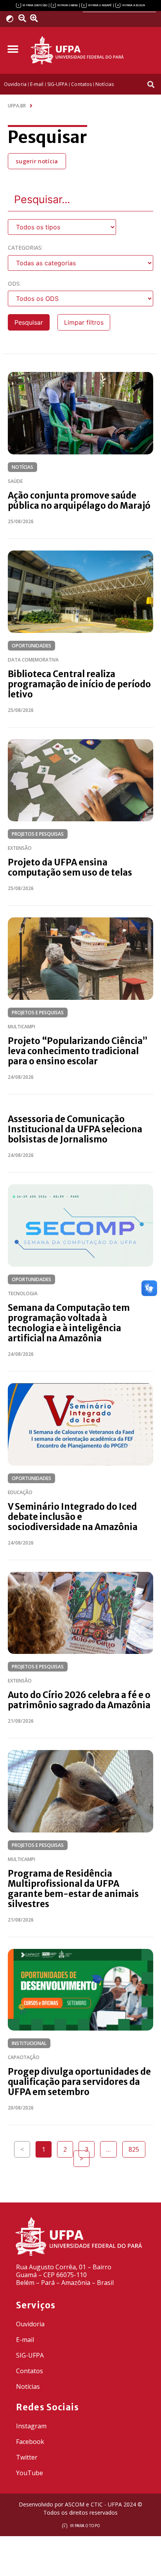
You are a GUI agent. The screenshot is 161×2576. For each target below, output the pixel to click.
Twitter (27, 2457)
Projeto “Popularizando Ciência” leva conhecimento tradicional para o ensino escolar (78, 1051)
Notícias (22, 467)
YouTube (30, 2473)
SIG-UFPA (30, 2355)
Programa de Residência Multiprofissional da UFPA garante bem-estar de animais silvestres (73, 1889)
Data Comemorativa (33, 660)
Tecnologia (23, 1293)
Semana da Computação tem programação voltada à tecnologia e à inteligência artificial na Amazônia (69, 1323)
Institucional (29, 2043)
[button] (13, 49)
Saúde (15, 481)
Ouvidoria (30, 2324)
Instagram (31, 2426)
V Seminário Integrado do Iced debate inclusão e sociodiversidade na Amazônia (73, 1517)
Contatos (30, 2371)
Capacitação (24, 2057)
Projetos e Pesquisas (38, 834)
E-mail (25, 2340)
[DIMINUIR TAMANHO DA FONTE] (23, 18)
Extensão (20, 848)
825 (137, 2147)
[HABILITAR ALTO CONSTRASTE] (12, 19)
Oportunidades (31, 646)
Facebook (30, 2442)
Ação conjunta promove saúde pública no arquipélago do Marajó (79, 501)
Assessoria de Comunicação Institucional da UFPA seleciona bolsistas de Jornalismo (75, 1129)
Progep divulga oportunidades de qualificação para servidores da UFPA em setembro (79, 2082)
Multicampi (21, 1027)
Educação (20, 1492)
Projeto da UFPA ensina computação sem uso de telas (70, 867)
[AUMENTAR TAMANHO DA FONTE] (36, 18)
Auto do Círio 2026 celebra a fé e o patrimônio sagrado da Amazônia (79, 1700)
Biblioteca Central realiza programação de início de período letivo (79, 684)
